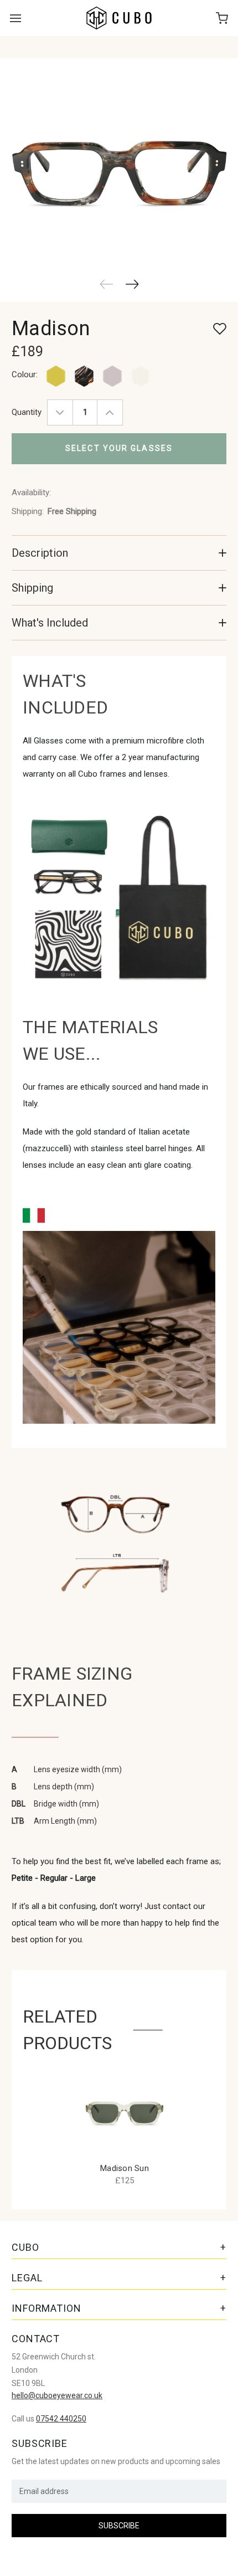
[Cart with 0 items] (222, 18)
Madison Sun (125, 2168)
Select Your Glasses (119, 448)
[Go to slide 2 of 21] (133, 284)
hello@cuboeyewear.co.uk (57, 2395)
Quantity (27, 412)
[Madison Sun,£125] (125, 2111)
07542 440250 (61, 2419)
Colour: (25, 374)
